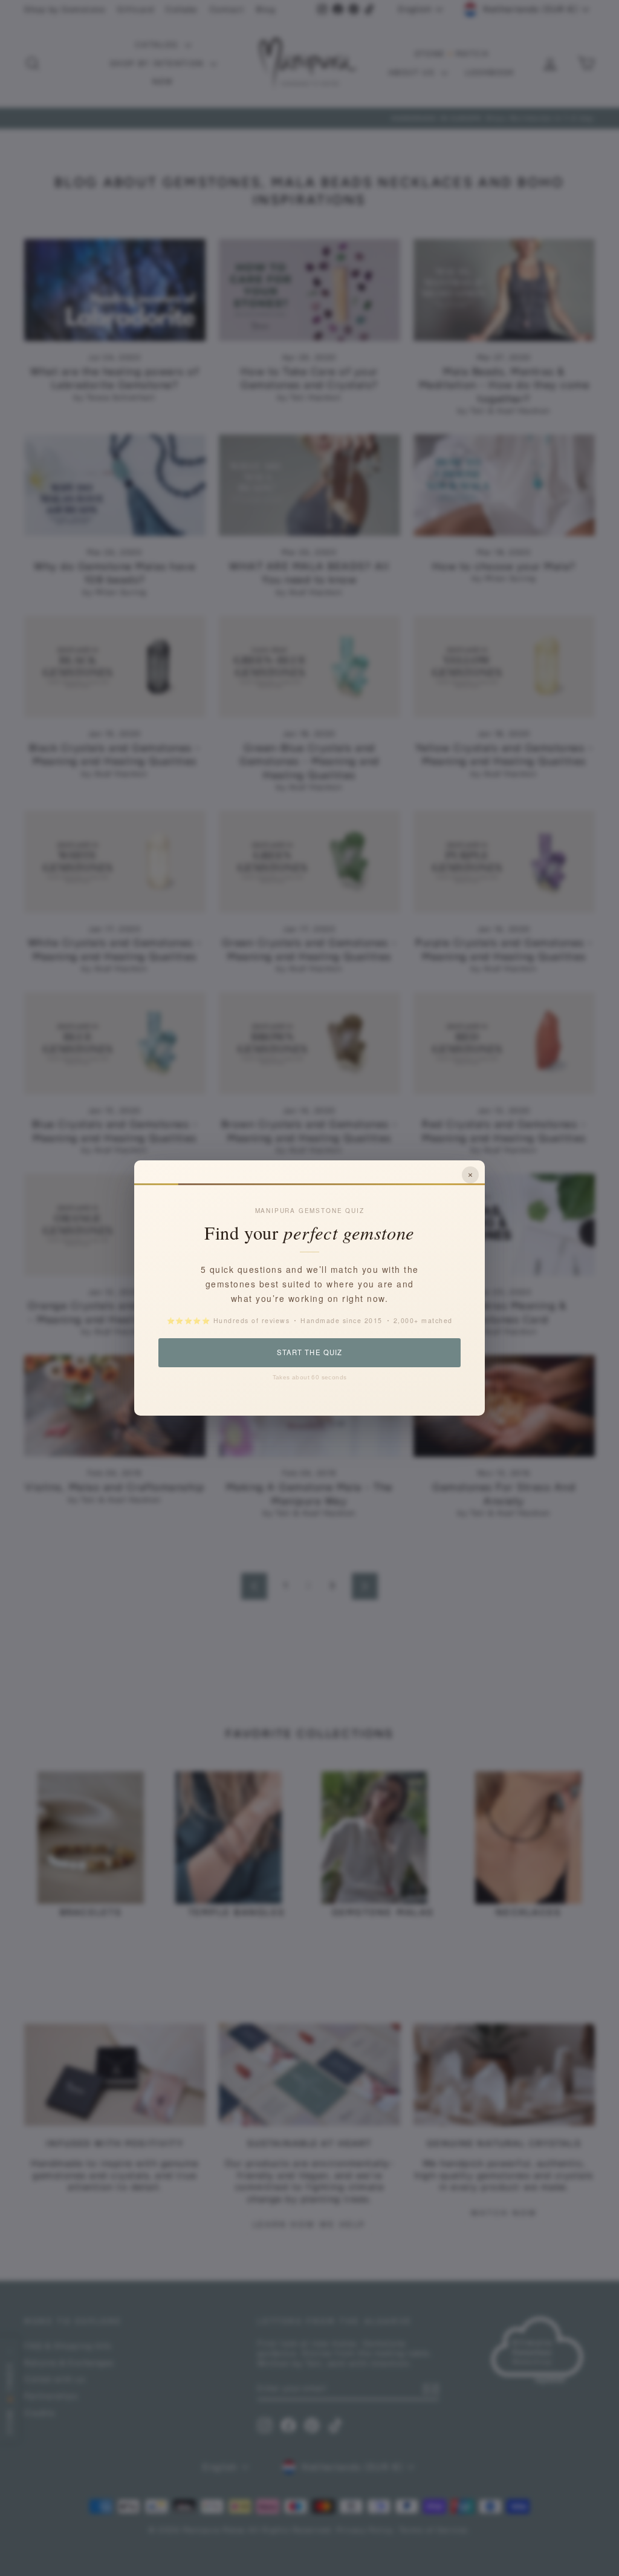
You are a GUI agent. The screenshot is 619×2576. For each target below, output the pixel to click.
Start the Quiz (309, 1352)
